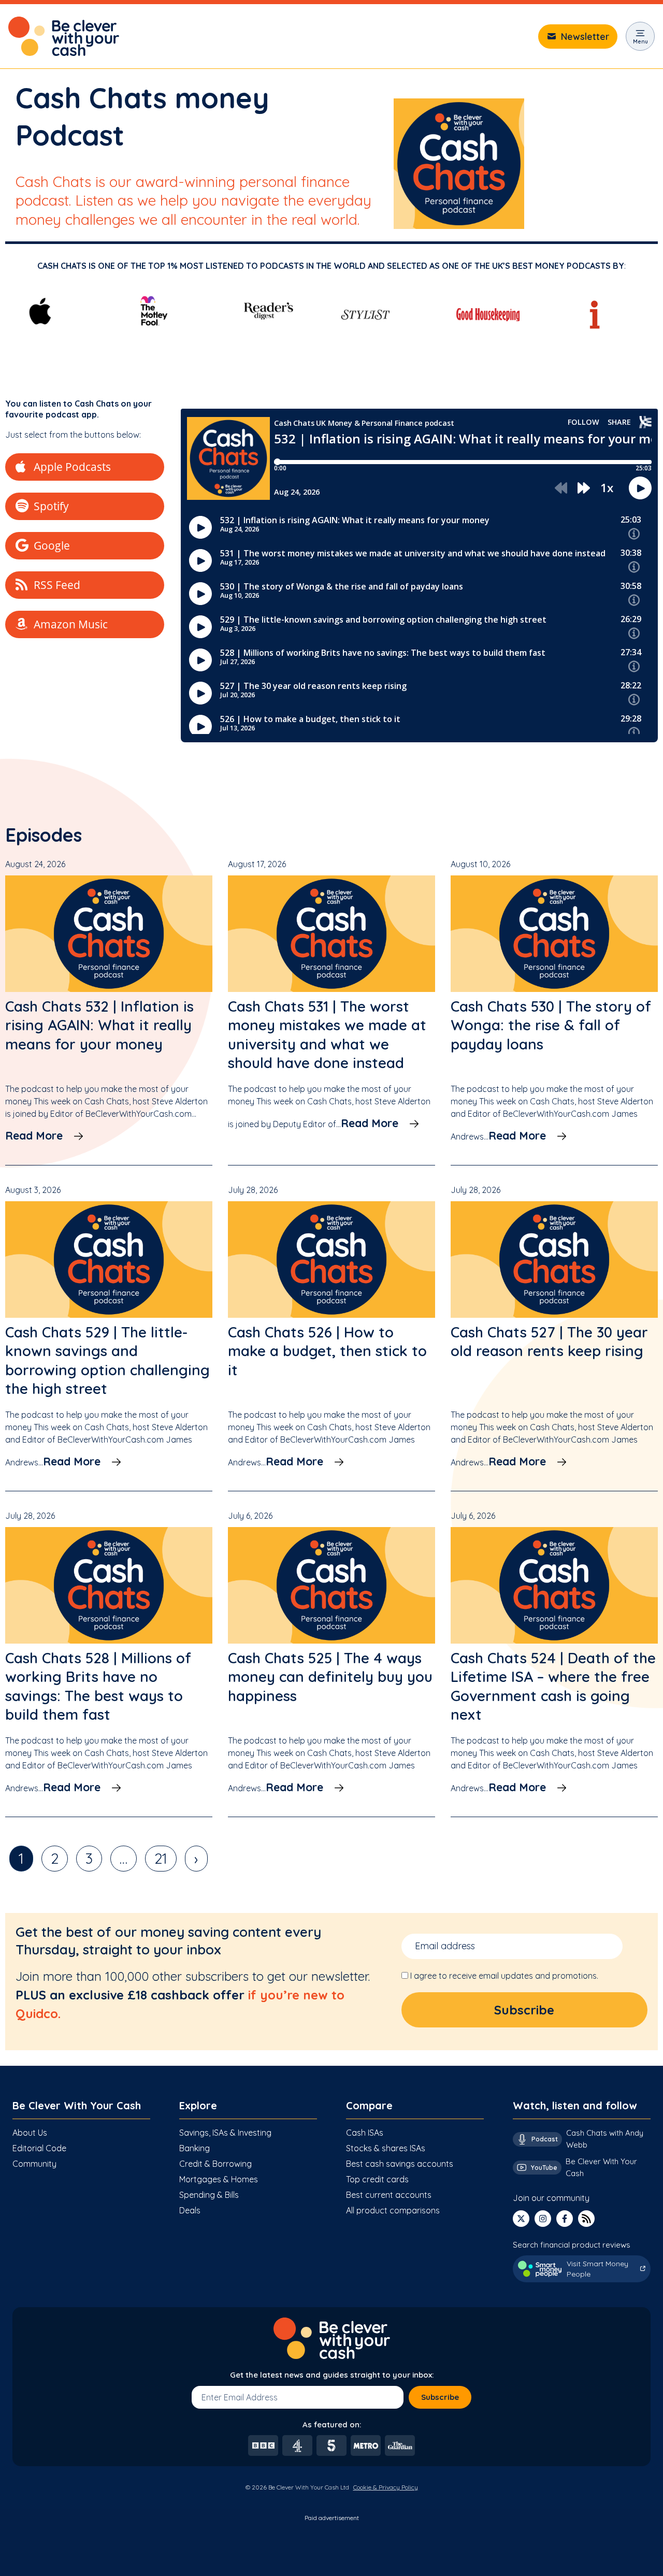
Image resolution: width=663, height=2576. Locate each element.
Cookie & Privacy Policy (386, 2487)
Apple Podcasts (72, 467)
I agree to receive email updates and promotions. (504, 1976)
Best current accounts (389, 2195)
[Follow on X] (521, 2219)
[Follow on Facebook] (565, 2219)
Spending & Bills (209, 2195)
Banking (194, 2148)
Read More (34, 1135)
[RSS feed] (586, 2219)
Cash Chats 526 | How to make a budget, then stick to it (327, 1351)
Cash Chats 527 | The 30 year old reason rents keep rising (549, 1341)
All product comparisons (393, 2210)
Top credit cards (377, 2179)
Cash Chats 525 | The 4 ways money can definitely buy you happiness (330, 1677)
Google (52, 545)
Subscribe (440, 2397)
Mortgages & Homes (219, 2179)
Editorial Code (39, 2148)
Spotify (51, 506)
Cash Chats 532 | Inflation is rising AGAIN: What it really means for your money (99, 1025)
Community (34, 2164)
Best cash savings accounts (400, 2164)
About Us (30, 2133)
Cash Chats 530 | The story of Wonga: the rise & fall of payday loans (551, 1025)
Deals (190, 2210)
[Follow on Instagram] (543, 2219)
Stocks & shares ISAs (386, 2148)
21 (161, 1858)
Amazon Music (71, 624)
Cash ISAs (365, 2133)
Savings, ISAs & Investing (225, 2133)
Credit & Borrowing (215, 2164)
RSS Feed (57, 585)
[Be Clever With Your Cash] (64, 36)
